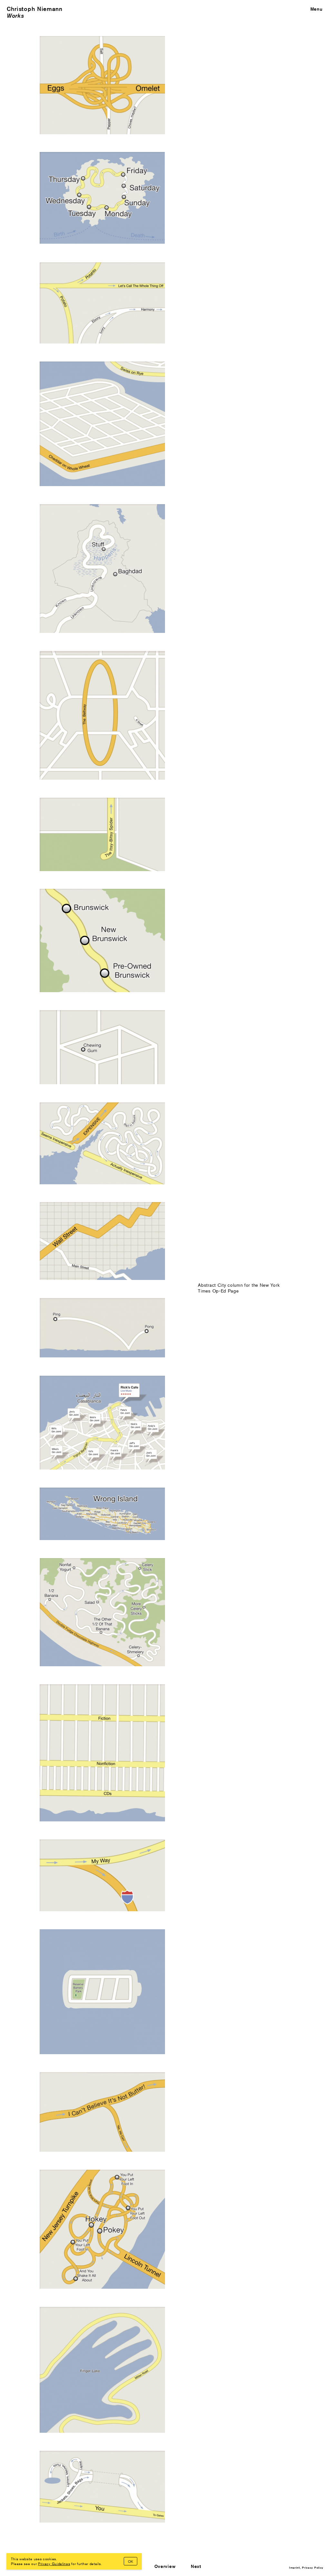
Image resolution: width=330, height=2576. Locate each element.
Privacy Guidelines (54, 2563)
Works (15, 16)
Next (196, 2566)
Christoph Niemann (35, 9)
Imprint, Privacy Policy (306, 2567)
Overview (165, 2566)
